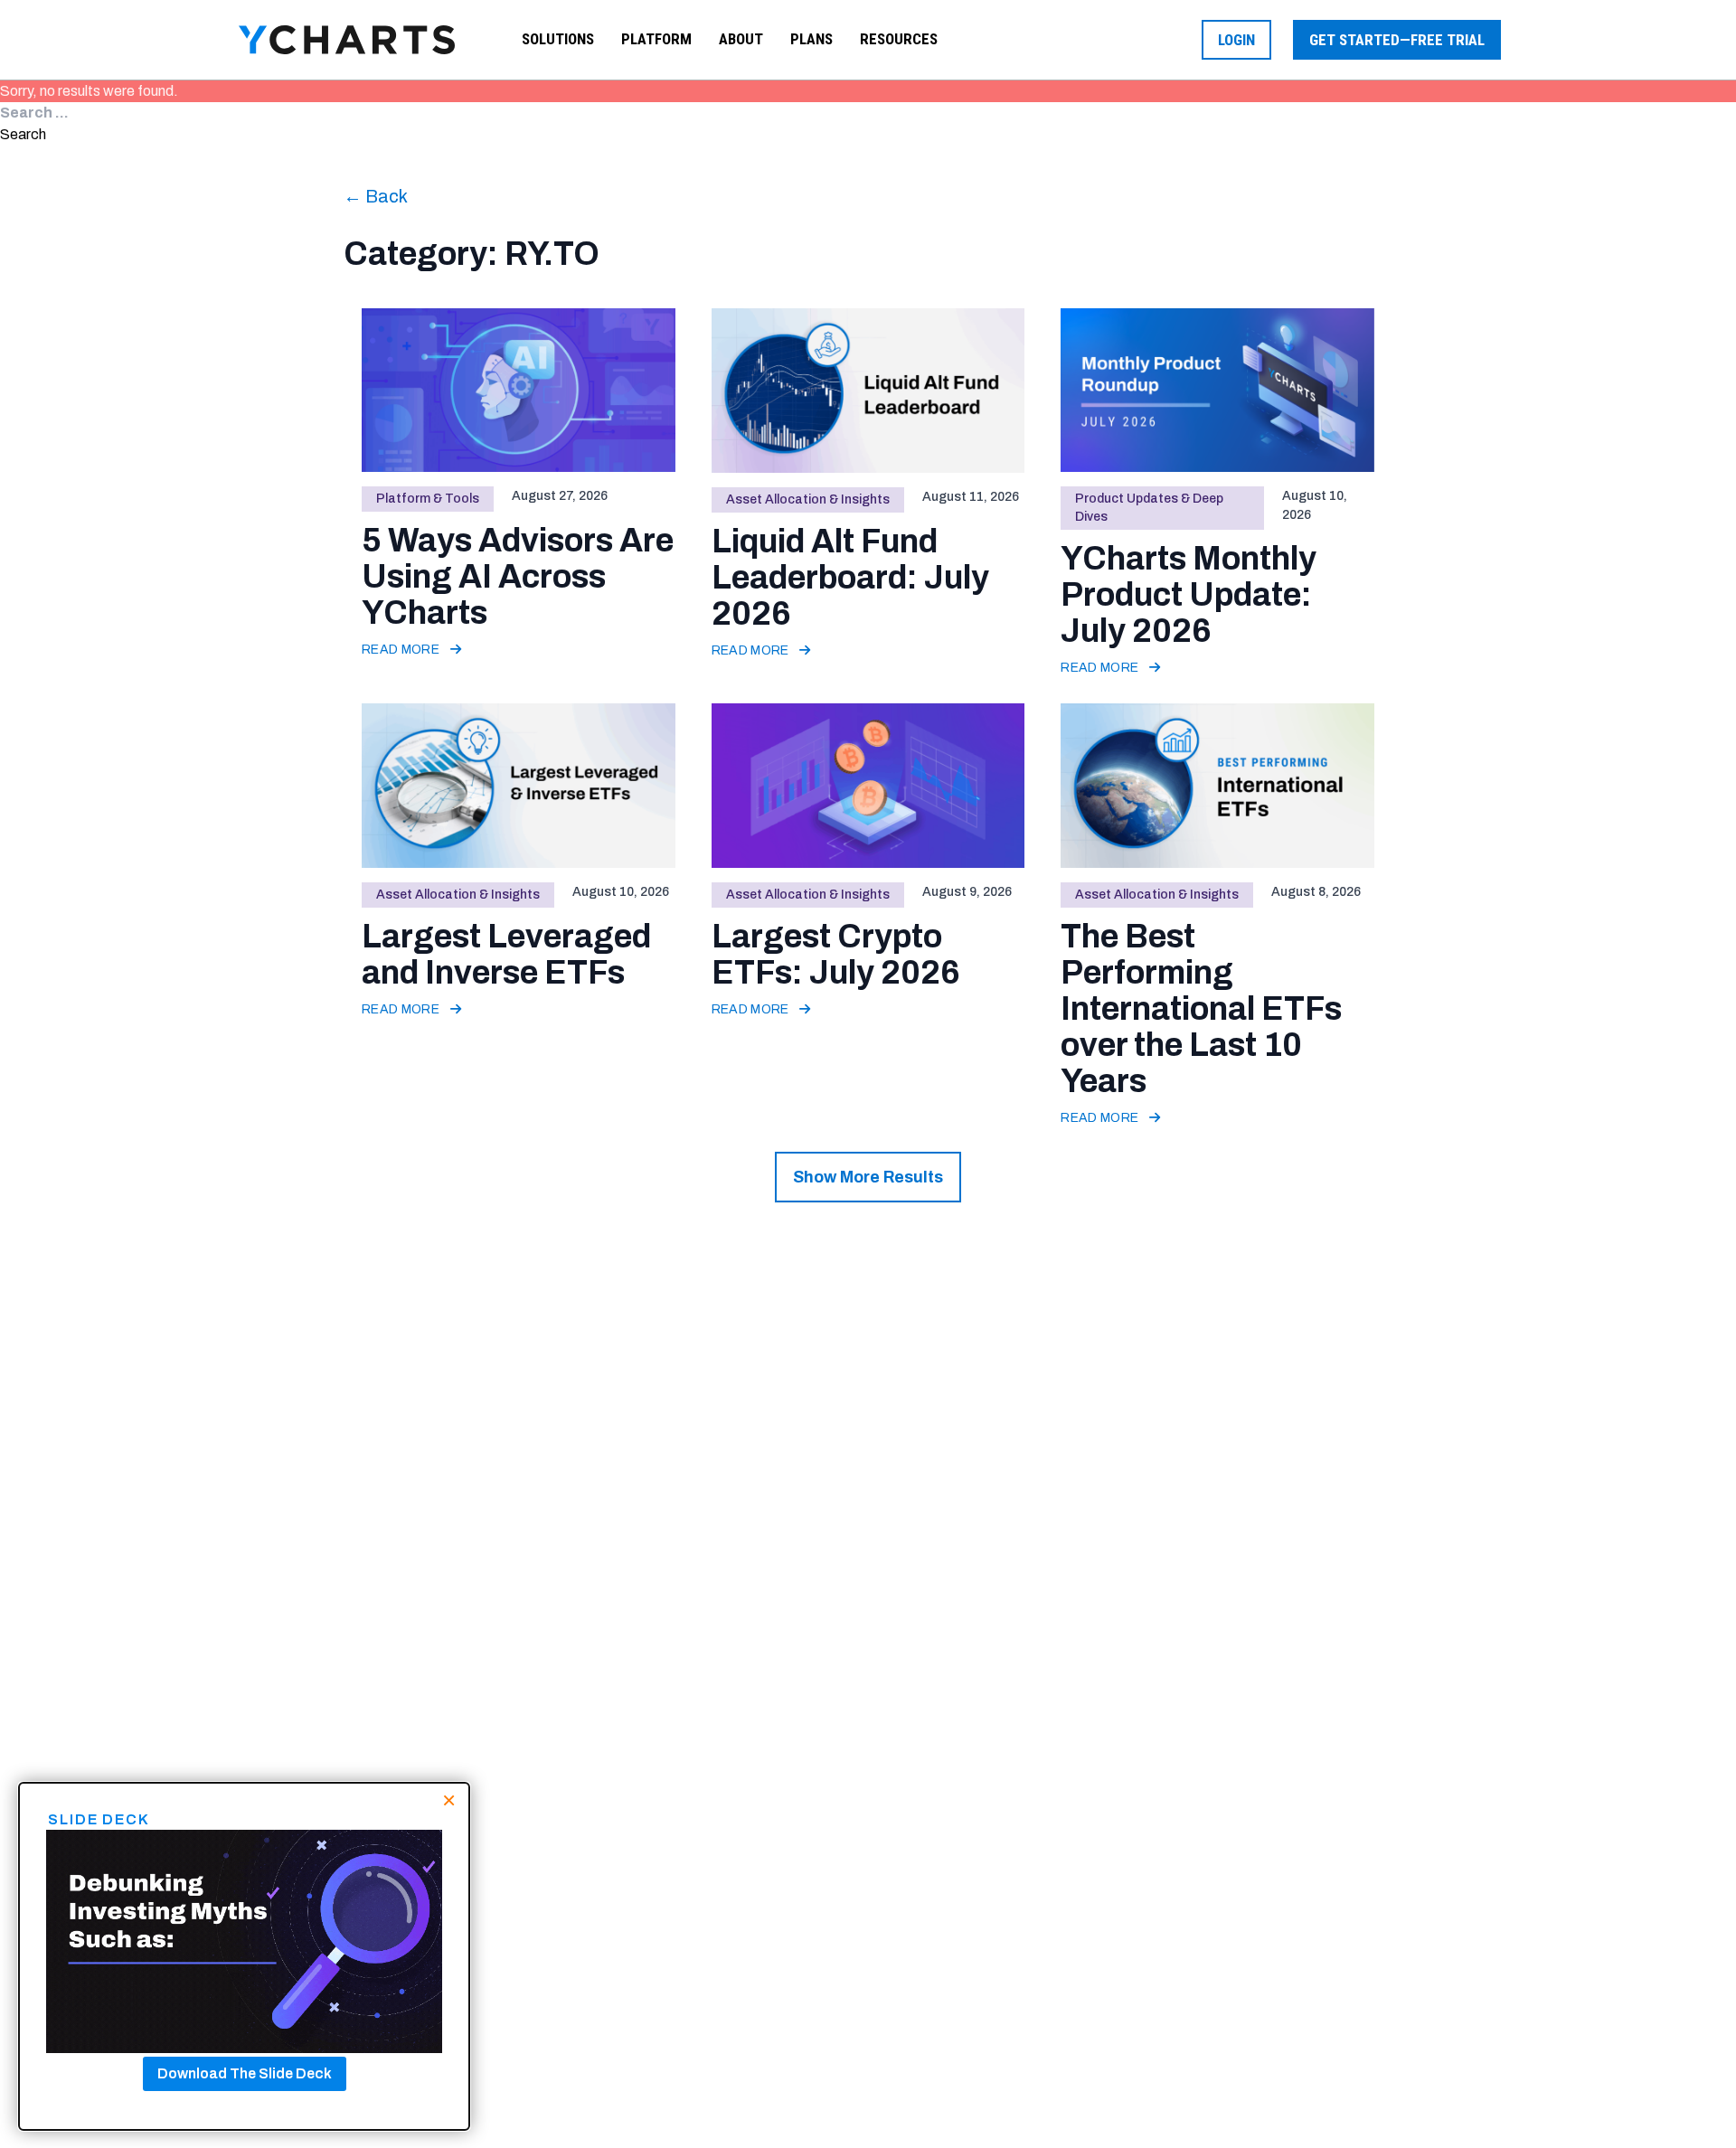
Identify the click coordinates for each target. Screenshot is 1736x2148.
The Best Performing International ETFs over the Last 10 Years (1201, 1009)
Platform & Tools (428, 499)
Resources (899, 39)
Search (23, 134)
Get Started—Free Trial (1397, 40)
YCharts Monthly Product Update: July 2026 (1189, 595)
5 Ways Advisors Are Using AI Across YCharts (518, 577)
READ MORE (402, 650)
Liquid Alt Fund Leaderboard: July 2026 (850, 578)
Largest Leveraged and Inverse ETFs (506, 955)
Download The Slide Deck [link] (245, 2073)
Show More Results (868, 1177)
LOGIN (1236, 40)
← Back (376, 196)
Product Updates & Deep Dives (1149, 508)
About (741, 39)
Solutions (558, 39)
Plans (811, 39)
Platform (656, 39)
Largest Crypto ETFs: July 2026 (836, 955)
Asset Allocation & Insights (808, 499)
